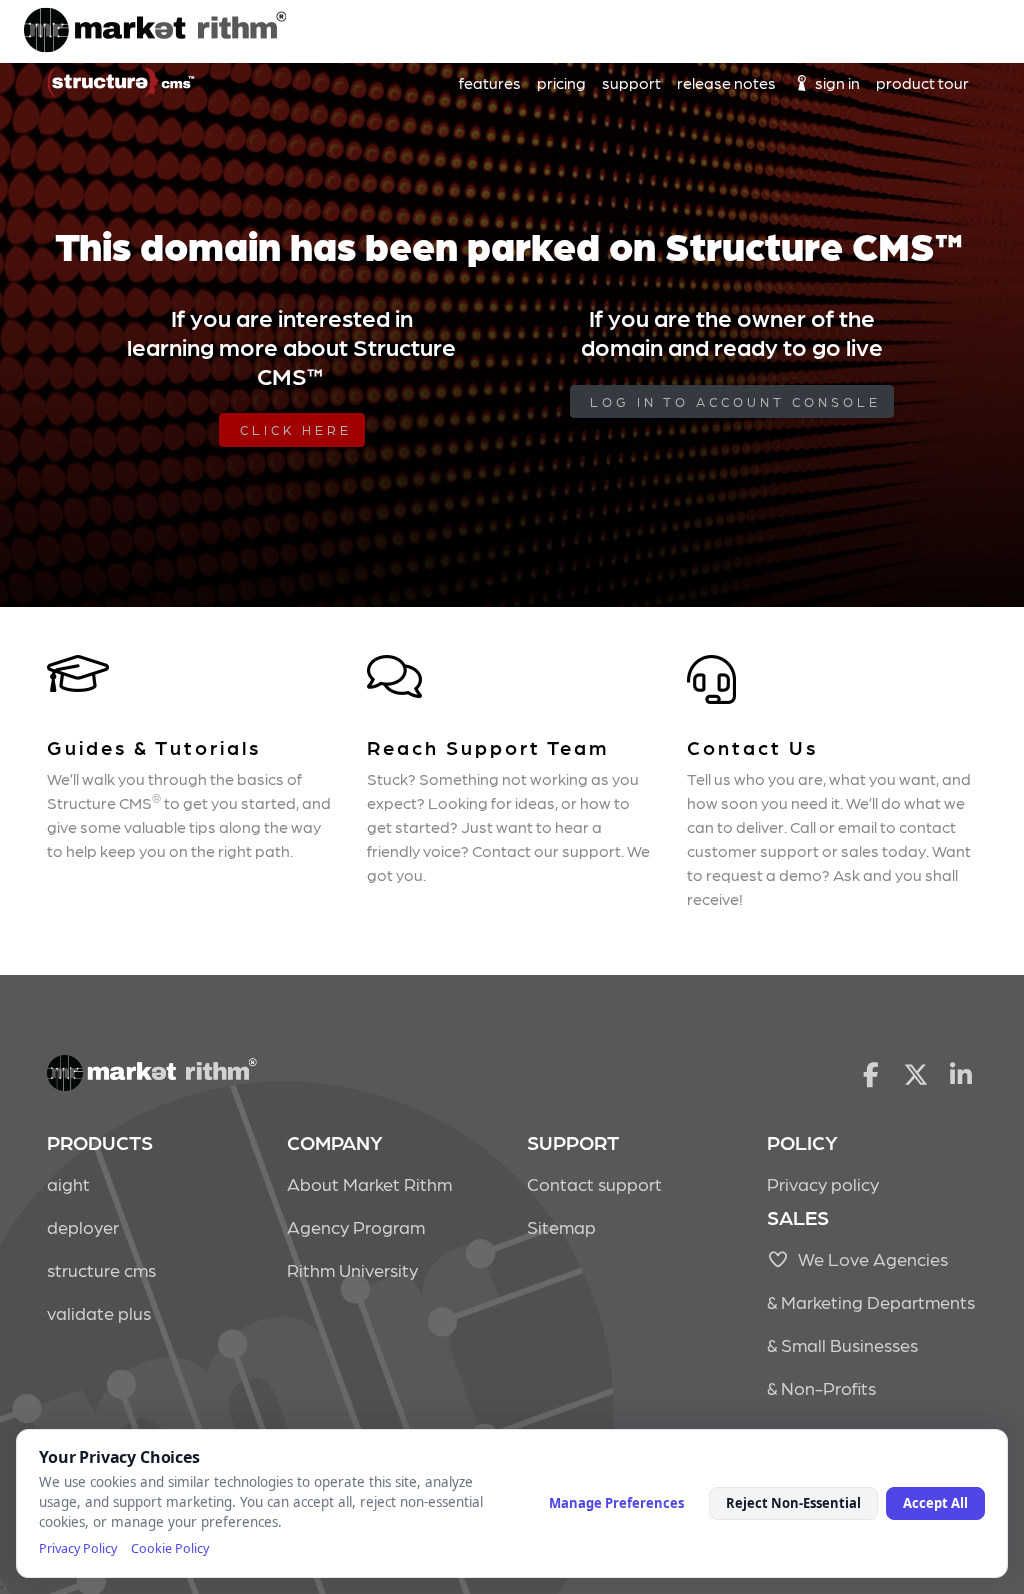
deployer (83, 1226)
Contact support (594, 1183)
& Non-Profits (821, 1387)
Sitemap (561, 1226)
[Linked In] (961, 1073)
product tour (922, 82)
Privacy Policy (78, 1548)
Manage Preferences (616, 1503)
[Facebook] (870, 1073)
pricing (561, 82)
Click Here (296, 429)
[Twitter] (916, 1073)
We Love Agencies (869, 1258)
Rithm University (352, 1269)
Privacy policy (823, 1183)
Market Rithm (155, 32)
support (631, 82)
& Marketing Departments (871, 1301)
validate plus (99, 1312)
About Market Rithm (369, 1183)
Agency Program (356, 1226)
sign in (836, 82)
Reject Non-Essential (793, 1503)
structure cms (101, 1269)
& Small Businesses (842, 1344)
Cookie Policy (170, 1548)
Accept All (935, 1503)
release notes (726, 82)
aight (68, 1183)
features (490, 82)
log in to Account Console (735, 401)
